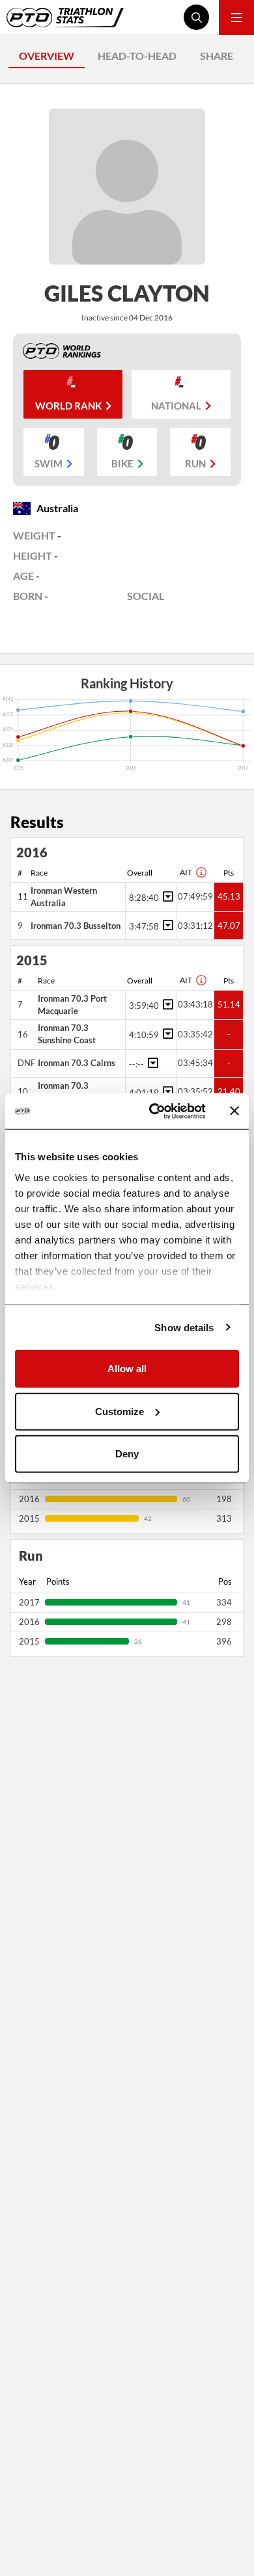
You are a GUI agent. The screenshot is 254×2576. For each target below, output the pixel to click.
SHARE (217, 56)
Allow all (127, 1369)
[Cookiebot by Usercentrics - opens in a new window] (154, 1111)
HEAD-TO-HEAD (137, 56)
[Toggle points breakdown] (166, 896)
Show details (184, 1327)
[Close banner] (234, 1111)
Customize (120, 1411)
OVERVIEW (47, 56)
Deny (127, 1454)
